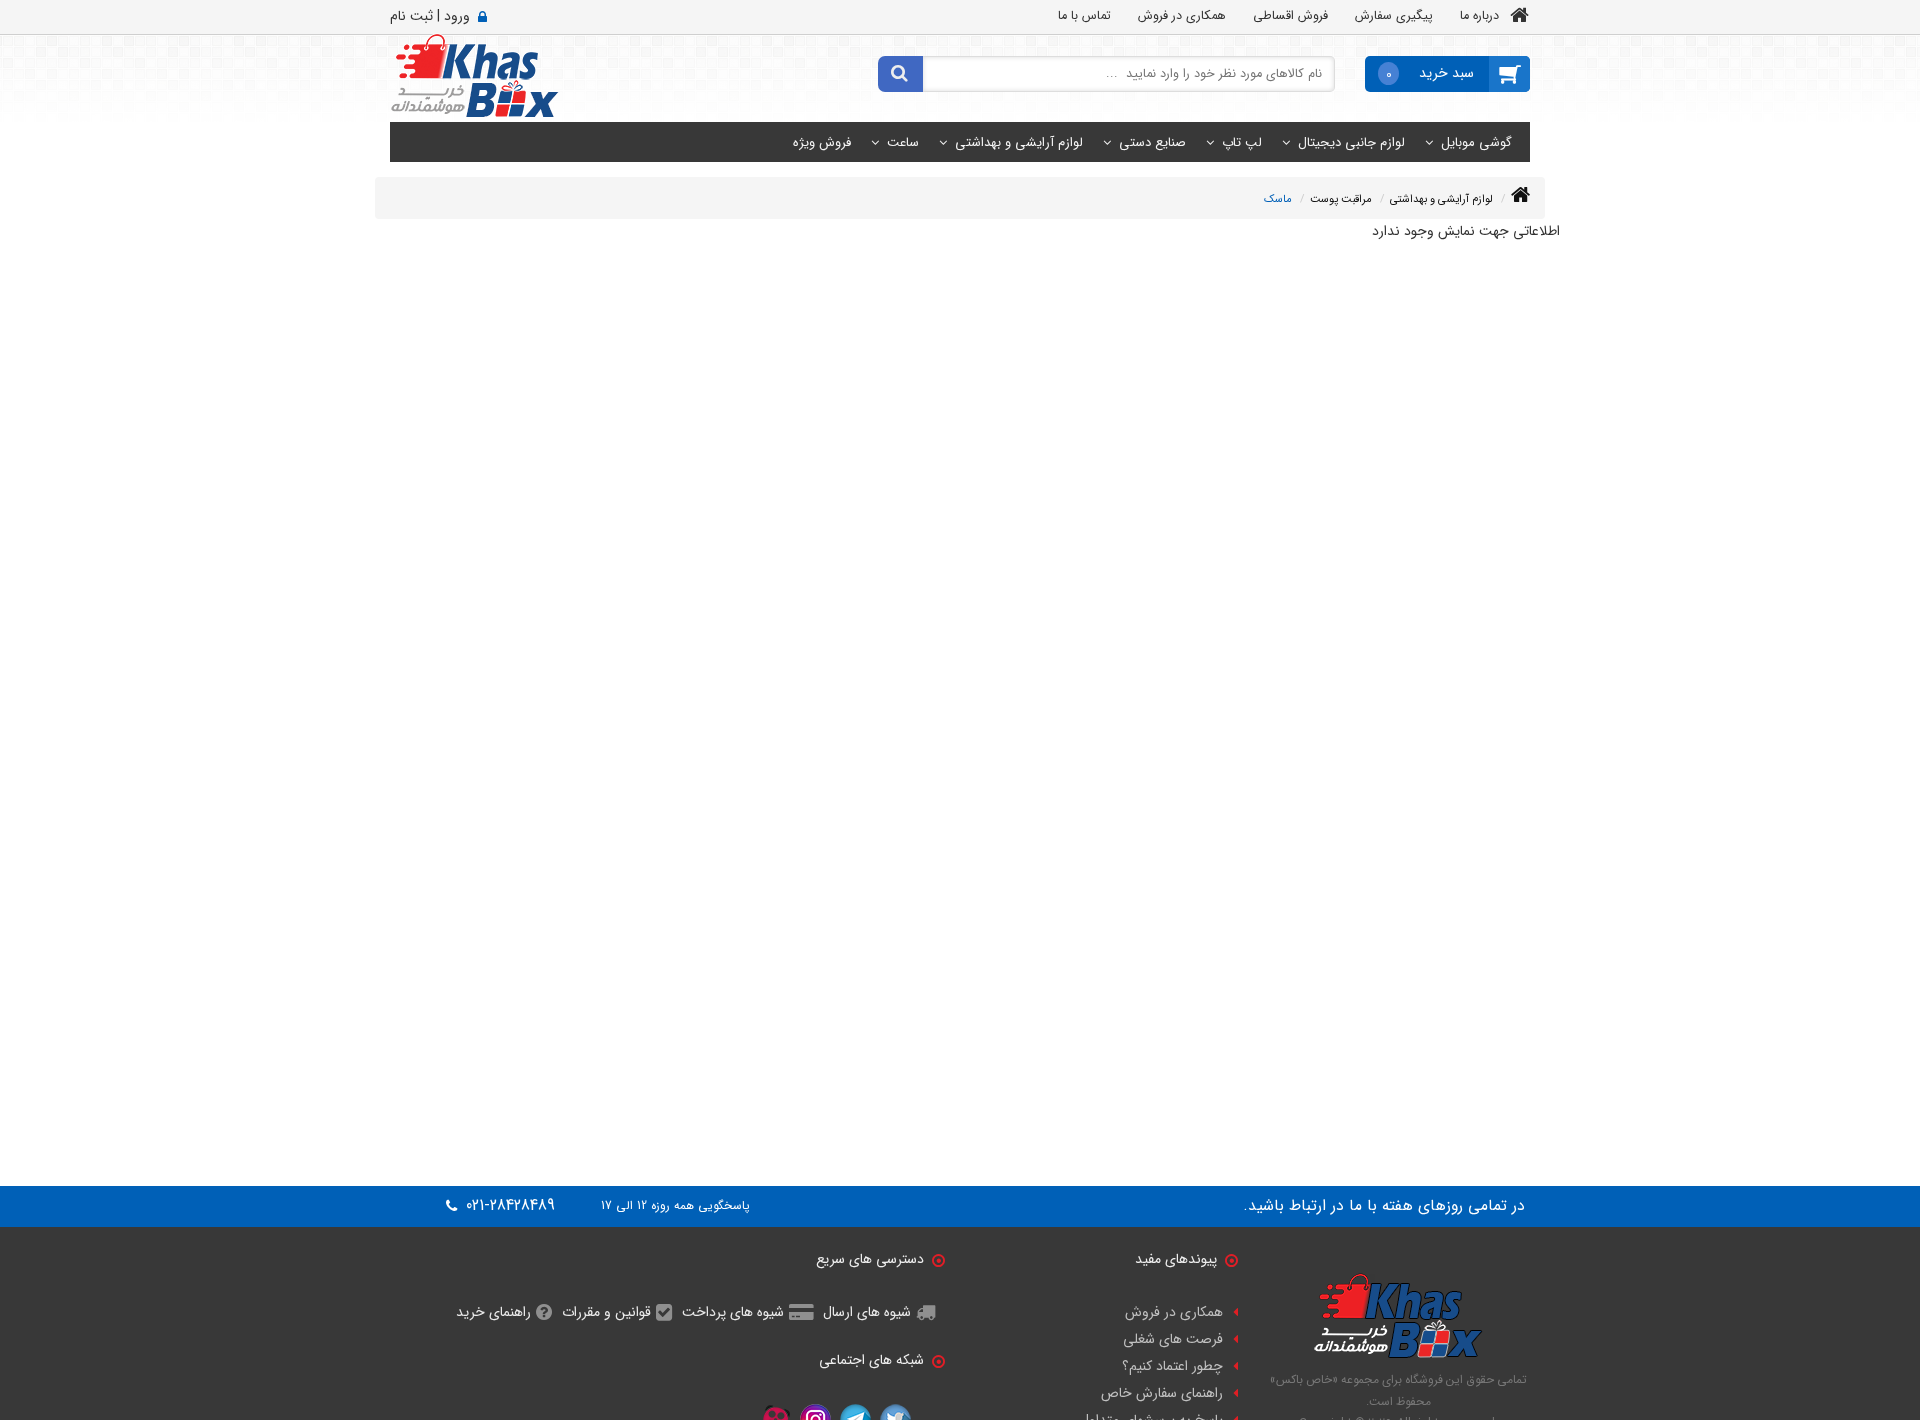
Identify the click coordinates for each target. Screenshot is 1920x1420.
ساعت (903, 142)
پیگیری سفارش (1394, 16)
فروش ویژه (822, 142)
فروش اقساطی (1290, 16)
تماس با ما (1084, 16)
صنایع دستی (1152, 142)
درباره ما (1479, 16)
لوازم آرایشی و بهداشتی (1019, 142)
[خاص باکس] (474, 75)
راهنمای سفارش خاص (1162, 1393)
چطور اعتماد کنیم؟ (1172, 1366)
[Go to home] (1520, 195)
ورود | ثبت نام (430, 16)
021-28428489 (508, 1206)
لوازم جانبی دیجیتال (1351, 142)
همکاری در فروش (1182, 16)
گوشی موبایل (1476, 142)
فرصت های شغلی (1173, 1339)
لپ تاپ (1242, 142)
